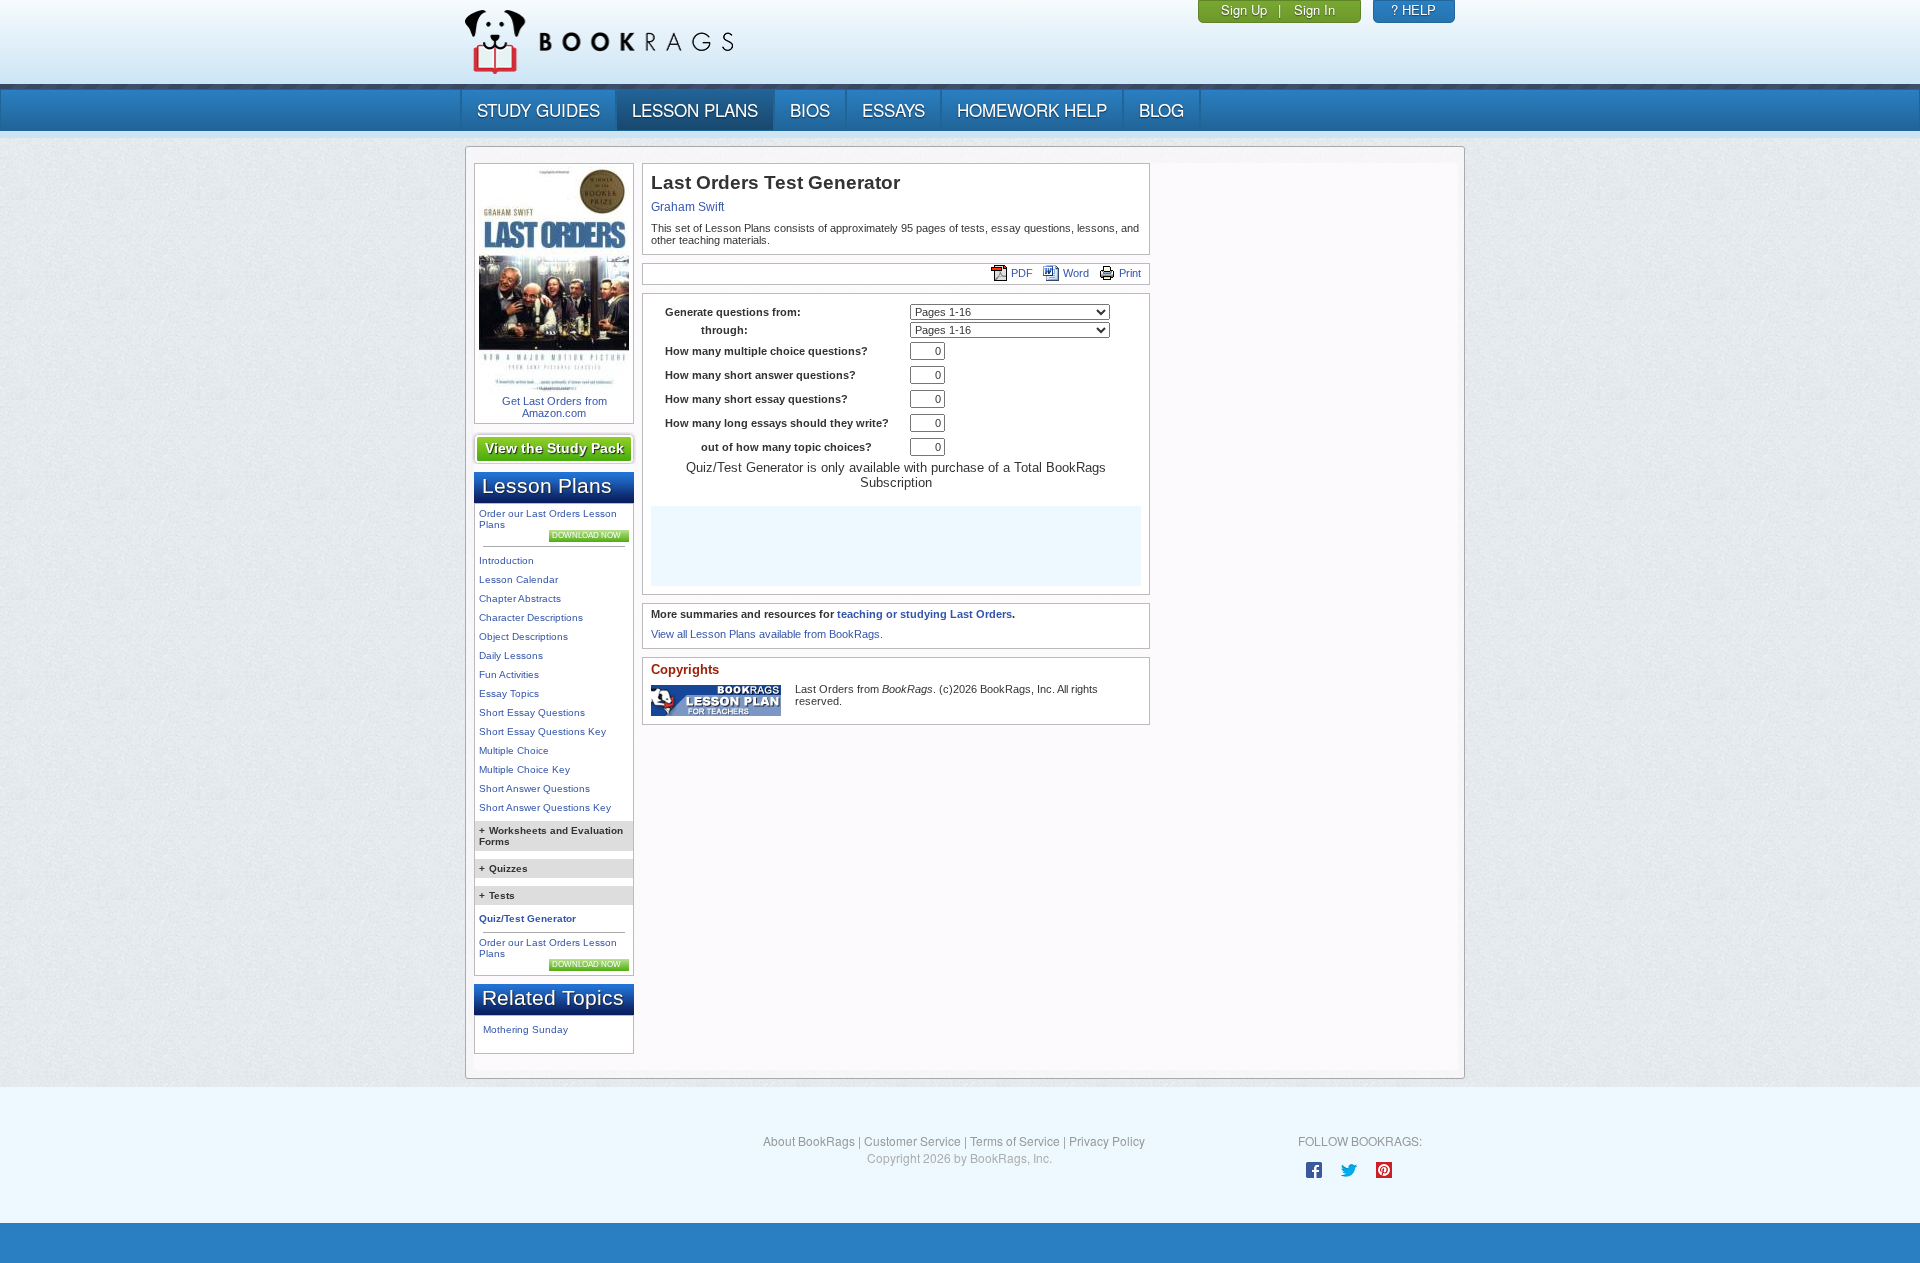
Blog (1161, 109)
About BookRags (809, 1140)
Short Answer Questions (534, 788)
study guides (538, 109)
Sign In (1314, 9)
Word (1076, 273)
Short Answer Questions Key (545, 807)
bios (810, 109)
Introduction (506, 560)
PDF (1022, 273)
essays (893, 109)
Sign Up (1244, 9)
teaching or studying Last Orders (924, 614)
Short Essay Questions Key (542, 731)
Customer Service (912, 1140)
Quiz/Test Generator (527, 918)
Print (1130, 273)
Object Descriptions (523, 636)
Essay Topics (509, 693)
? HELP (1413, 9)
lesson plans (695, 109)
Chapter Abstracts (520, 598)
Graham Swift (687, 207)
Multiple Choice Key (524, 769)
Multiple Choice (514, 750)
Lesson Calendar (518, 579)
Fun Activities (509, 674)
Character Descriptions (531, 617)
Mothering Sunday (525, 1029)
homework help (1032, 109)
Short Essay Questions (532, 712)
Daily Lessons (511, 655)
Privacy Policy (1107, 1140)
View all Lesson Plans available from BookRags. (767, 634)
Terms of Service (1015, 1140)
